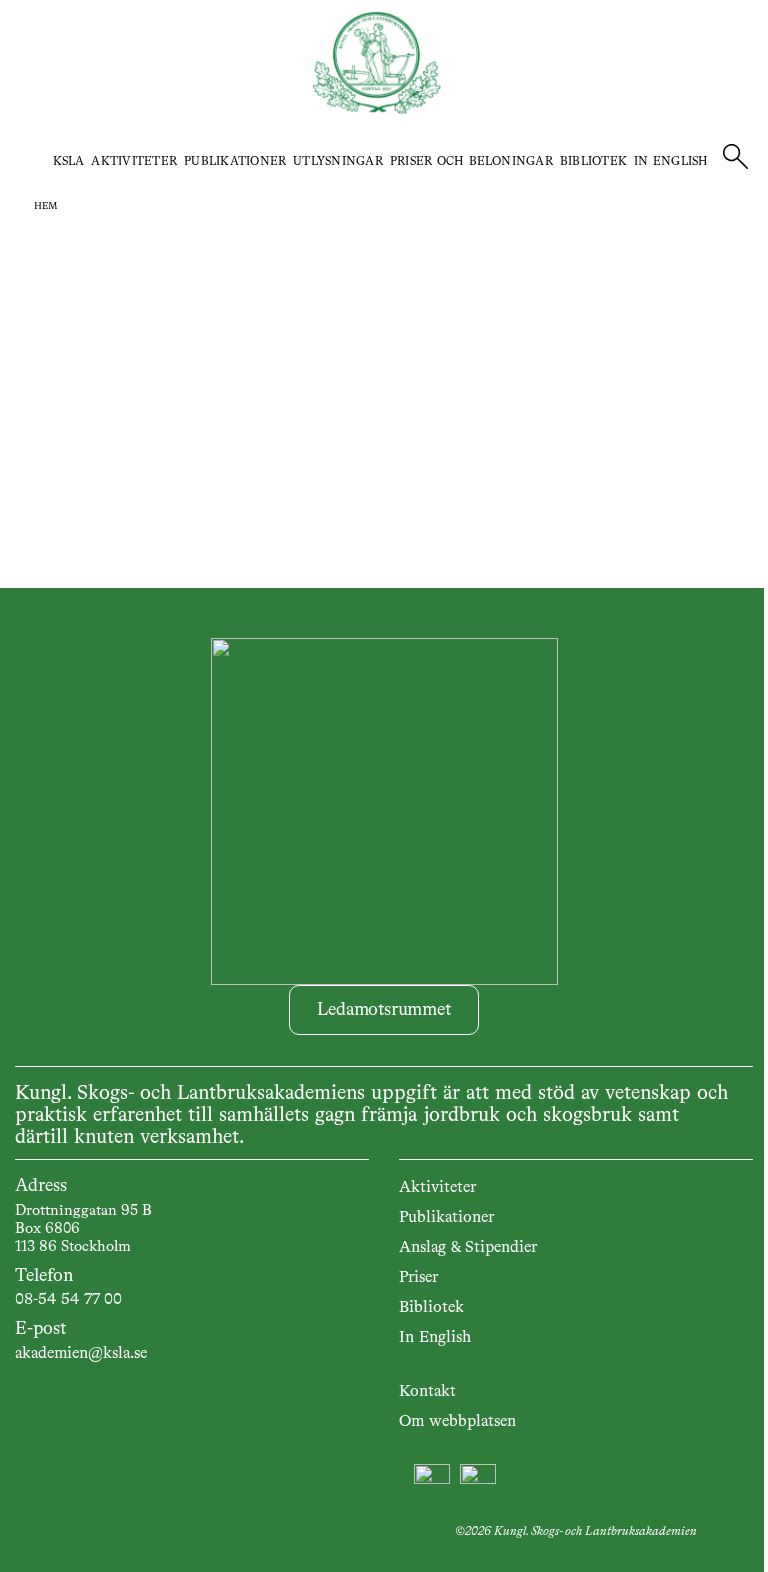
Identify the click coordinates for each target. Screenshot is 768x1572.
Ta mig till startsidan (384, 387)
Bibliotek (593, 162)
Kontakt (427, 1392)
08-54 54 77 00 (68, 1300)
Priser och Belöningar (471, 162)
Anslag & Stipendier (468, 1248)
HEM (46, 206)
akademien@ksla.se (81, 1354)
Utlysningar (338, 162)
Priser (418, 1278)
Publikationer (235, 162)
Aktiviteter (134, 162)
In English (671, 162)
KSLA (69, 162)
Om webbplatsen (457, 1422)
